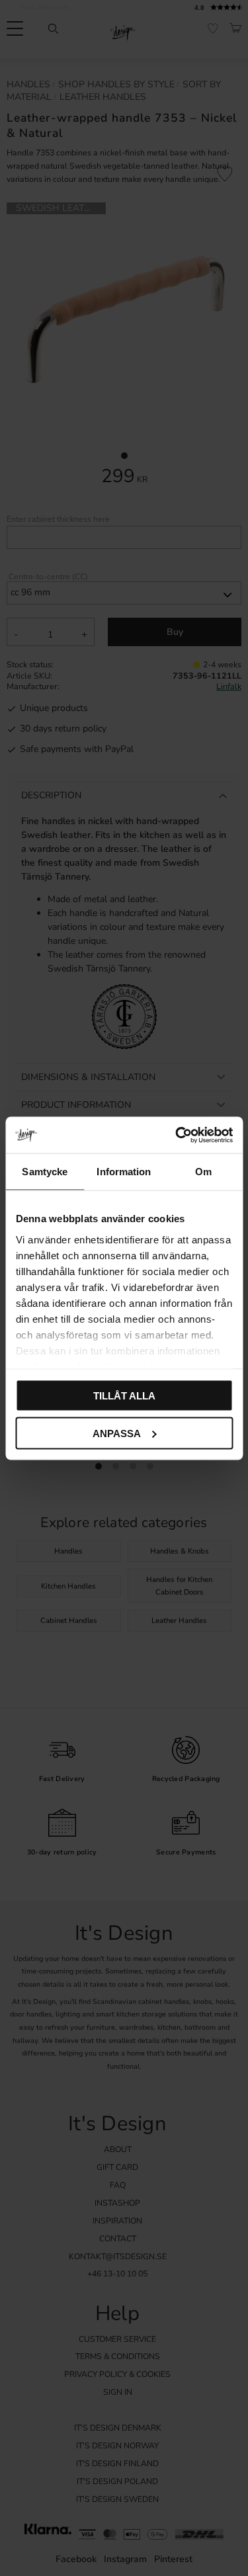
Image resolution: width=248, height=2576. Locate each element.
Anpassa (117, 1433)
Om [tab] (203, 1172)
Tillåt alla (124, 1396)
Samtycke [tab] (45, 1172)
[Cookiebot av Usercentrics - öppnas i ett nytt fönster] (177, 1135)
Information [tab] (124, 1172)
